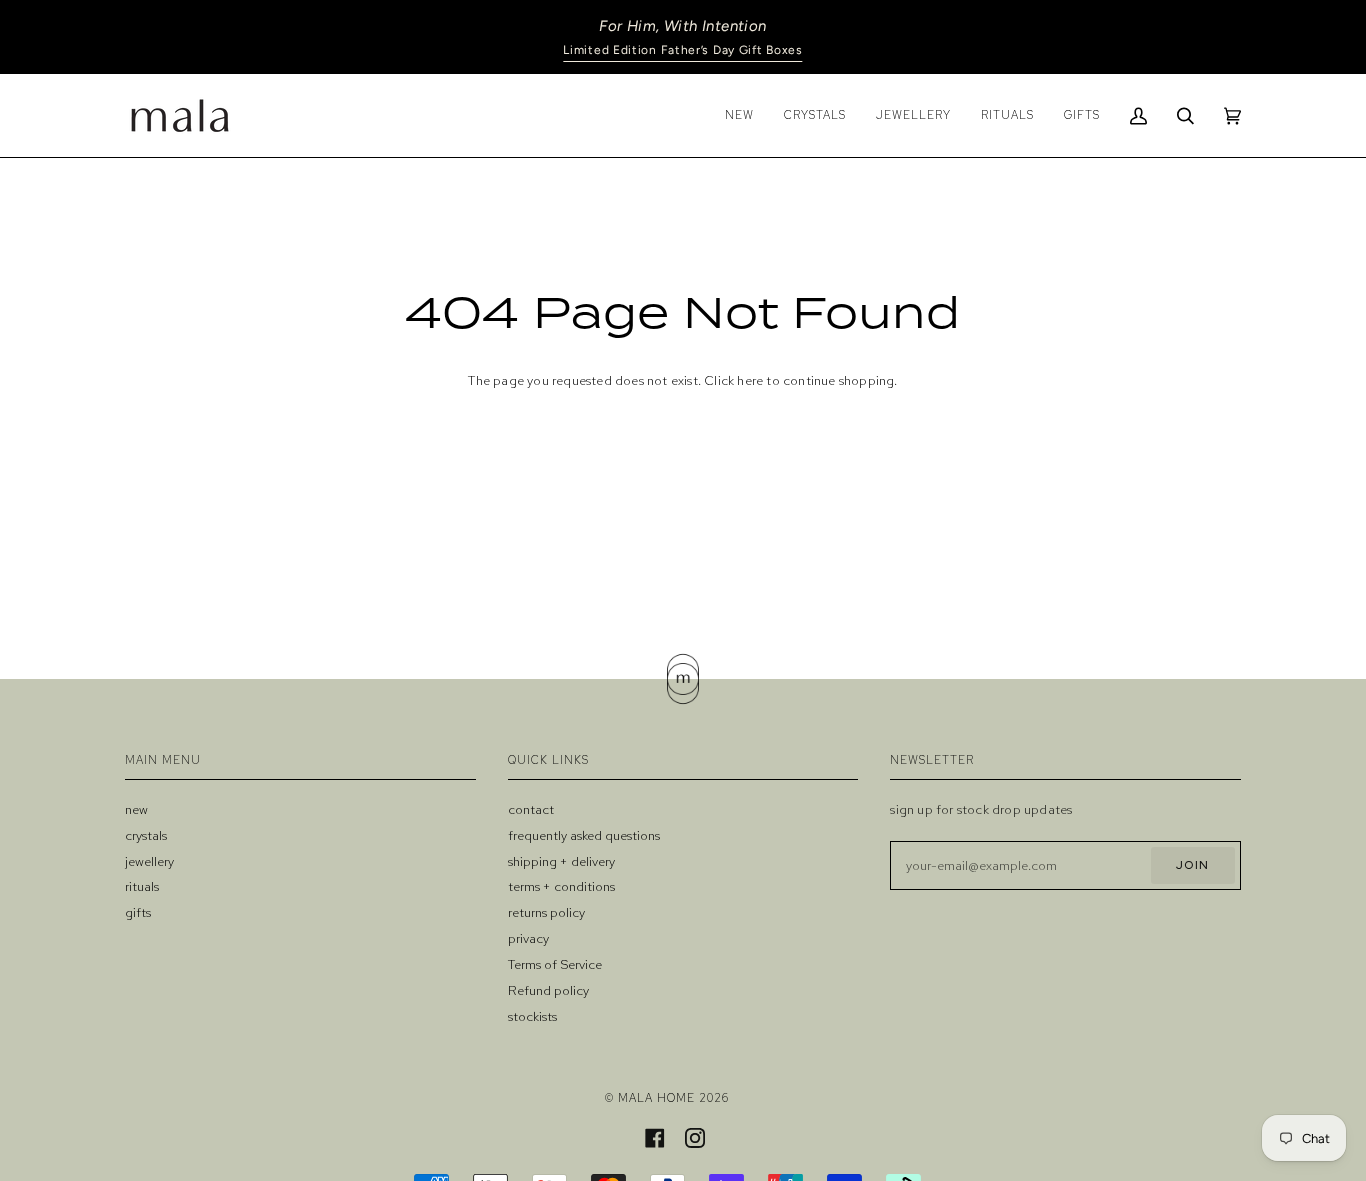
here (750, 380)
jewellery (149, 861)
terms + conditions (561, 886)
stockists (532, 1016)
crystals (146, 835)
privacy (528, 938)
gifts (138, 912)
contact (531, 809)
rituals (142, 886)
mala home (656, 1097)
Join (1192, 864)
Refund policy (548, 990)
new (136, 809)
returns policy (546, 912)
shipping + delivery (561, 861)
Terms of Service (555, 964)
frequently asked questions (584, 835)
